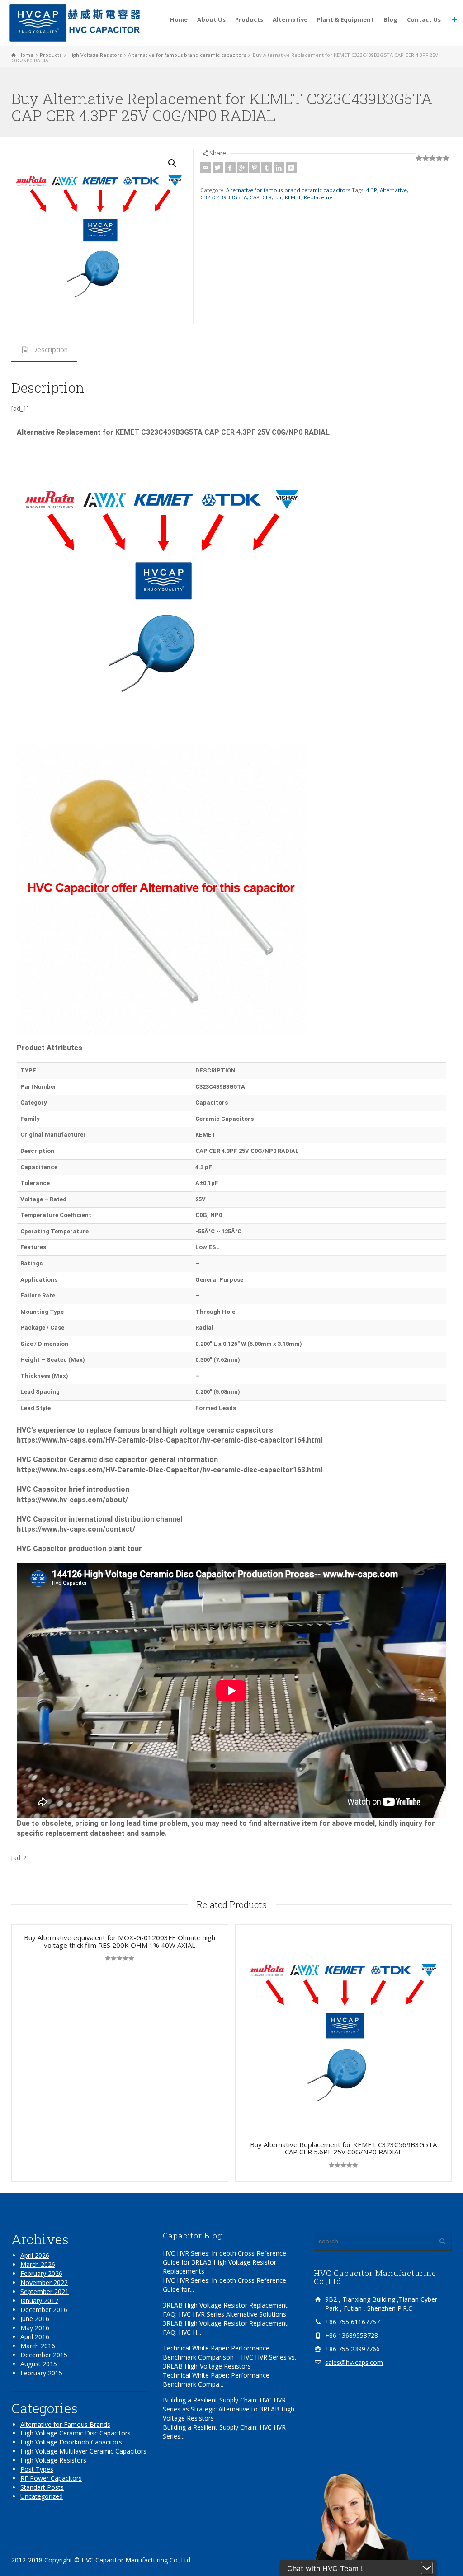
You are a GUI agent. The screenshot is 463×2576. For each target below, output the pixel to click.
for (278, 197)
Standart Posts (42, 2487)
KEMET (293, 197)
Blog (390, 19)
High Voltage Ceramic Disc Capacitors (76, 2433)
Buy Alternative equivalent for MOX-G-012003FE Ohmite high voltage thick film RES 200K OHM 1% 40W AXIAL (120, 1941)
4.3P (372, 190)
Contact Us (424, 19)
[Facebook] (230, 168)
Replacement (321, 197)
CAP (255, 197)
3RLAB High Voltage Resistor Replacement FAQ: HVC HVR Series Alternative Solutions (225, 2310)
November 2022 (44, 2282)
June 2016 (35, 2319)
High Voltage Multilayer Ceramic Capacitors (83, 2451)
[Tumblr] (267, 168)
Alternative (290, 19)
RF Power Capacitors (51, 2478)
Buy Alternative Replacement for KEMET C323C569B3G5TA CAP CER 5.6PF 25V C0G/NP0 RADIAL (343, 2148)
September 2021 (45, 2292)
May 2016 (35, 2328)
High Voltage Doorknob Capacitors (71, 2442)
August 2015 (39, 2364)
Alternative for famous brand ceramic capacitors (288, 190)
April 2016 (35, 2337)
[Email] (206, 168)
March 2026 (38, 2264)
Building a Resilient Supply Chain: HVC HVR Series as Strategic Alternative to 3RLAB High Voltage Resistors (229, 2409)
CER (267, 197)
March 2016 (38, 2346)
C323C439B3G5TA (224, 197)
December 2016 (44, 2310)
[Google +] (242, 168)
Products (249, 19)
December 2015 (44, 2355)
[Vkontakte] (291, 168)
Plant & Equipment (345, 19)
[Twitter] (218, 168)
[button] (172, 163)
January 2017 (39, 2301)
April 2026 (35, 2255)
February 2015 (41, 2373)
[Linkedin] (279, 168)
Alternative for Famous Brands (65, 2424)
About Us (211, 19)
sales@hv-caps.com (354, 2362)
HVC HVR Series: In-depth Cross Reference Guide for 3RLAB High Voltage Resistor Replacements (224, 2262)
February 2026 (41, 2273)
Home (179, 19)
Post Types (37, 2469)
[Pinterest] (255, 168)
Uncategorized (42, 2496)
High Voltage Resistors (53, 2460)
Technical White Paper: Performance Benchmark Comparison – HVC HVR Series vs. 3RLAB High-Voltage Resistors (229, 2357)
